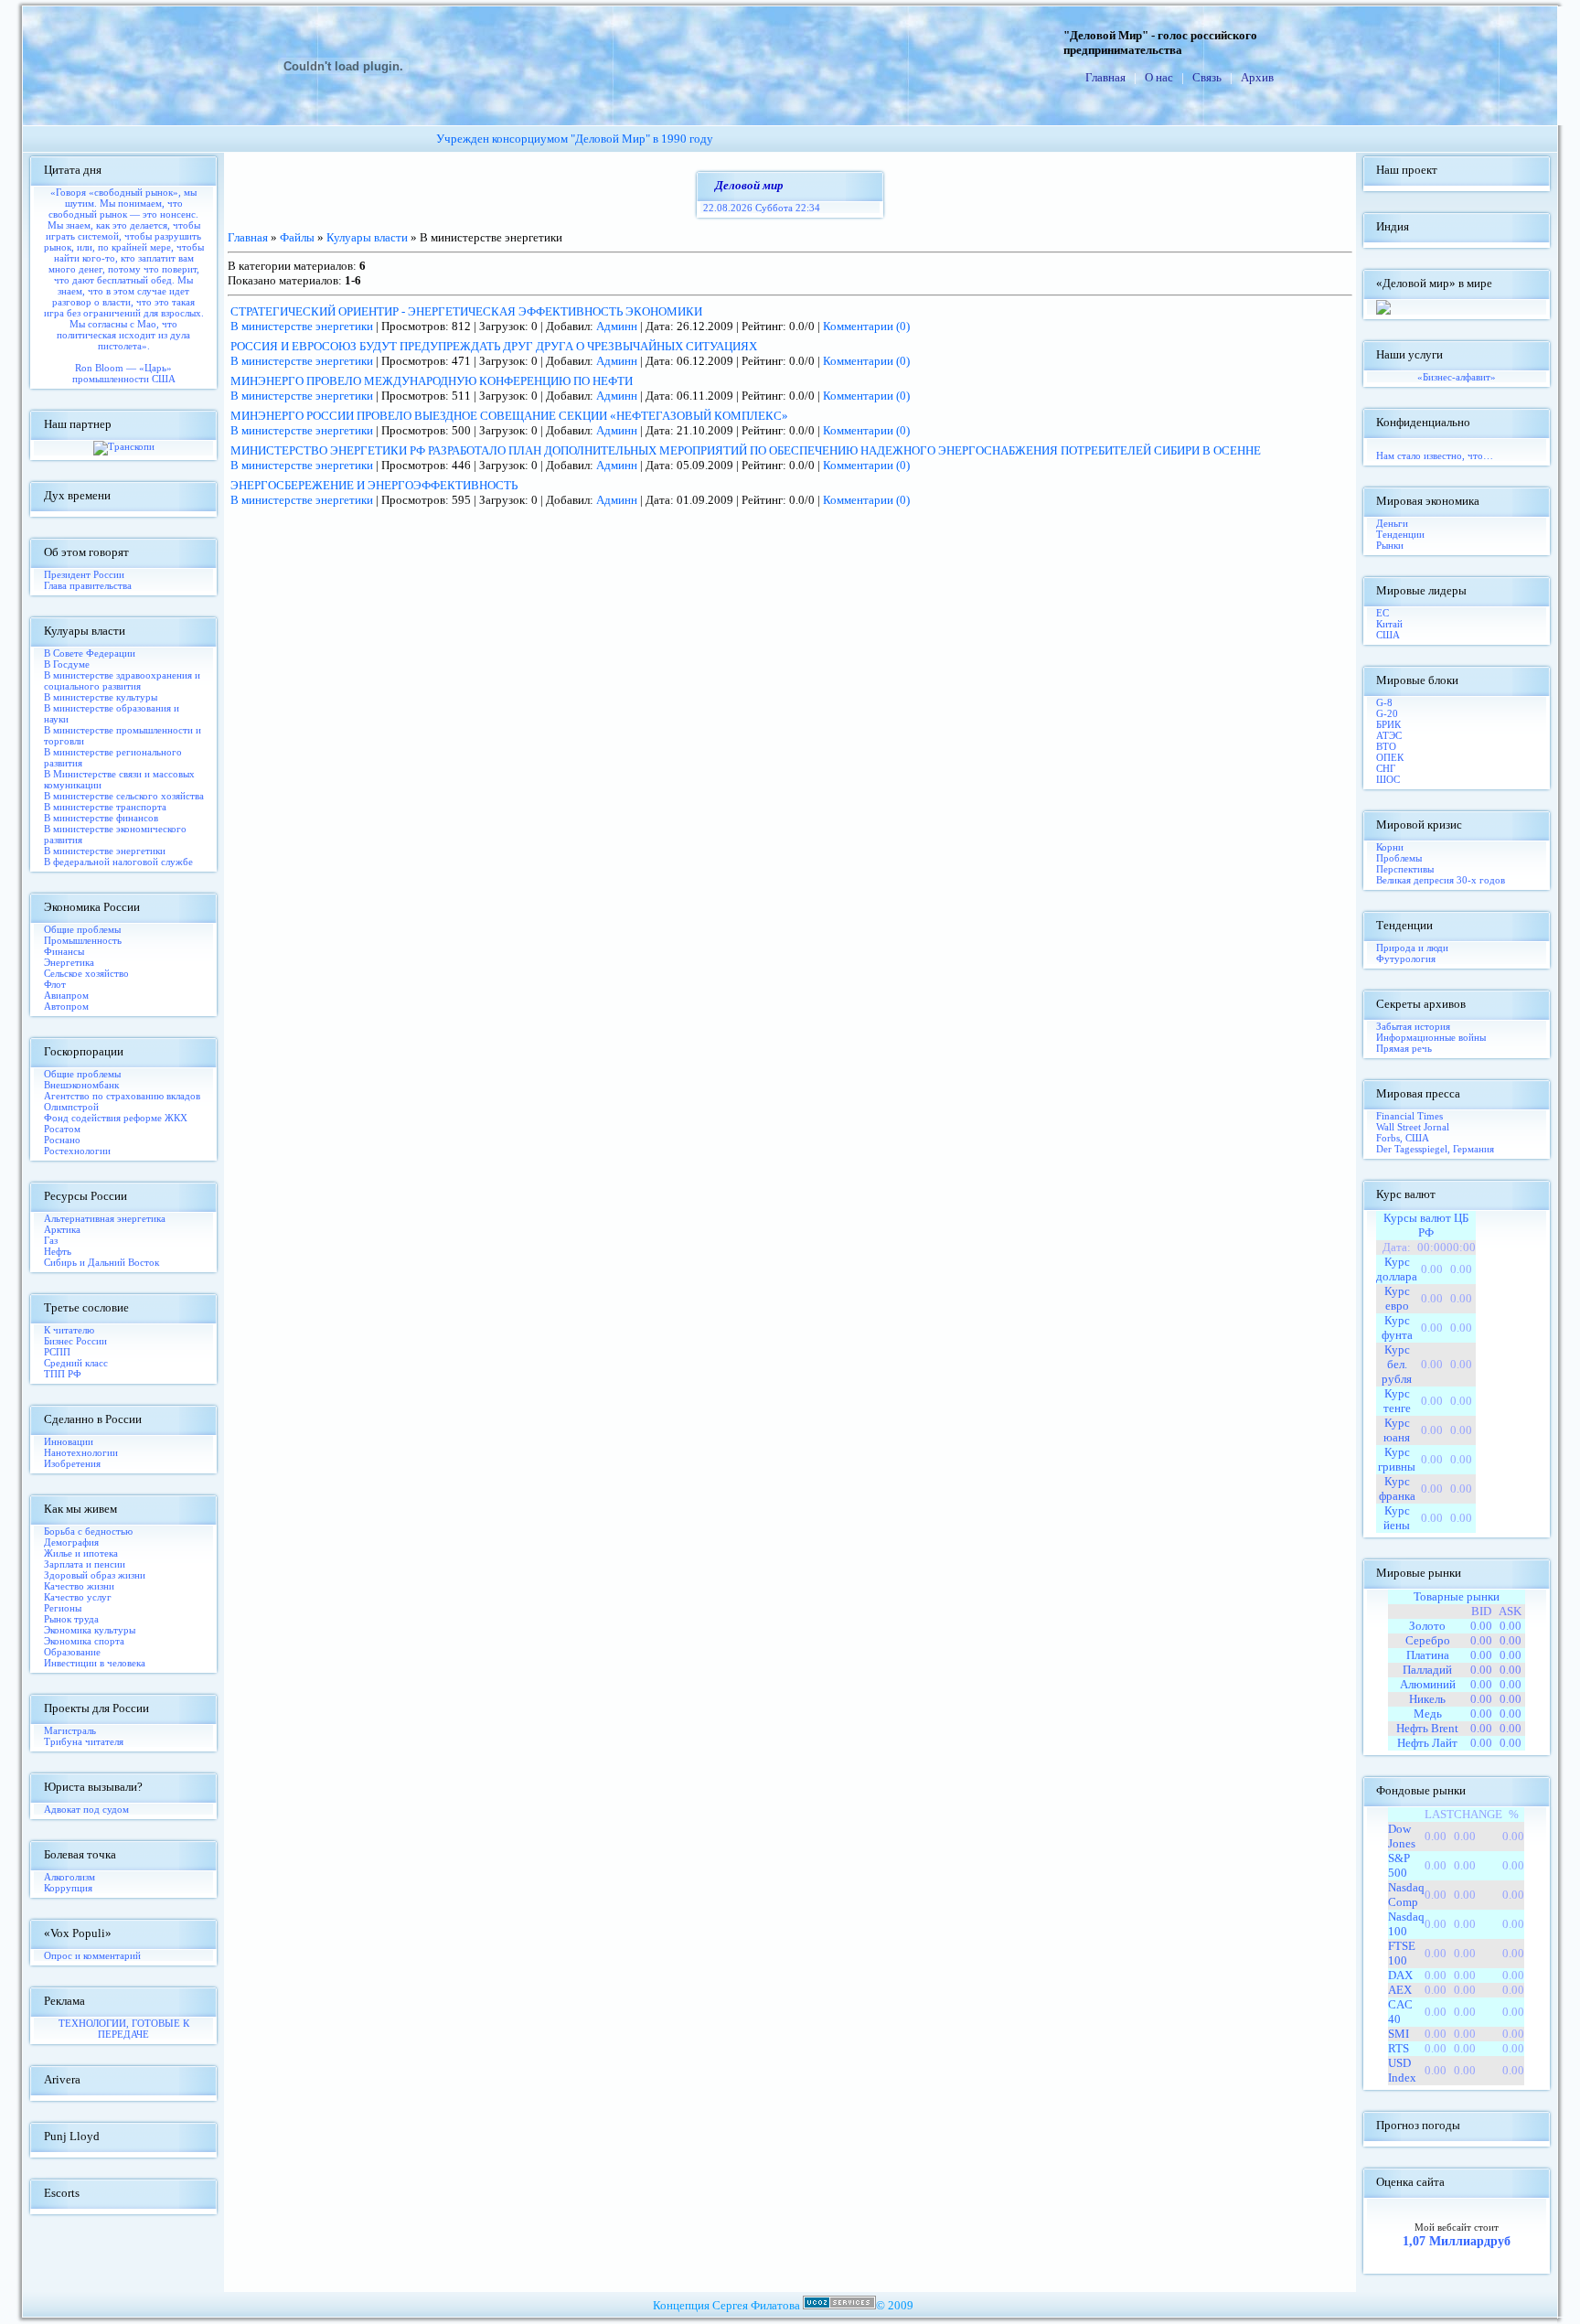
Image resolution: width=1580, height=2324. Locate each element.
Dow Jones (1402, 1836)
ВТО (1386, 746)
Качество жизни (79, 1586)
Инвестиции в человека (95, 1663)
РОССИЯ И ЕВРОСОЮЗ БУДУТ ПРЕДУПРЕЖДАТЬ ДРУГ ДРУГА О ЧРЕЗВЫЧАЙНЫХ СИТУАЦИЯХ (494, 346)
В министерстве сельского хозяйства (124, 796)
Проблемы (1399, 858)
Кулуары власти (367, 237)
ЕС (1382, 613)
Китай (1389, 624)
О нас (1159, 77)
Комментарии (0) (866, 326)
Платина (1428, 1655)
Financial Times (1409, 1116)
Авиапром (66, 995)
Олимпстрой (71, 1107)
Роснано (62, 1140)
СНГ (1386, 768)
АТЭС (1389, 735)
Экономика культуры (90, 1630)
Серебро (1428, 1640)
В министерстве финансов (101, 818)
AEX (1400, 1990)
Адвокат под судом (86, 1809)
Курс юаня (1397, 1430)
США (1388, 635)
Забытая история (1413, 1026)
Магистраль (70, 1730)
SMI (1399, 2034)
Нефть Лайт (1427, 1743)
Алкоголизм (69, 1877)
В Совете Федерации (90, 653)
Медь (1428, 1714)
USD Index (1402, 2070)
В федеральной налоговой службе (118, 862)
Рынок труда (71, 1619)
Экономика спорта (84, 1641)
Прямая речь (1404, 1048)
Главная (1105, 77)
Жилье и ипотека (81, 1553)
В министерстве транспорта (105, 807)
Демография (71, 1542)
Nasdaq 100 (1406, 1924)
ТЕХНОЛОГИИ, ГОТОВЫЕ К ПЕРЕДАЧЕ (124, 2029)
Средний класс (76, 1363)
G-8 (1384, 702)
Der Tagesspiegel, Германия (1435, 1149)
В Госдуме (67, 664)
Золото (1427, 1626)
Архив (1257, 77)
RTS (1399, 2048)
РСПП (57, 1352)
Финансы (64, 951)
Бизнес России (75, 1341)
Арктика (62, 1229)
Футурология (1406, 959)
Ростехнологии (77, 1151)
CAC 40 (1400, 2012)
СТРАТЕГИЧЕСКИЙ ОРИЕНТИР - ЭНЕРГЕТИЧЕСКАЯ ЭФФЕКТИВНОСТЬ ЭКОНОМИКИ (466, 311)
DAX (1400, 1975)
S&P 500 (1399, 1865)
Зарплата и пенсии (85, 1564)
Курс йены (1397, 1518)
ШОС (1388, 779)
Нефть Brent (1427, 1728)
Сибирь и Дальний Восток (101, 1262)
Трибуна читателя (84, 1741)
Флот (55, 984)
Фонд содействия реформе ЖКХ (116, 1118)
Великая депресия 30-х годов (1441, 880)
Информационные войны (1431, 1037)
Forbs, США (1403, 1138)
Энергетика (69, 962)
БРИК (1388, 724)
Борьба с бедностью (88, 1531)
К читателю (69, 1330)
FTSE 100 (1402, 1953)
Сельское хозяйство (86, 973)
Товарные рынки (1457, 1596)
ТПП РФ (63, 1374)
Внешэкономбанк (81, 1085)
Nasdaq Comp (1406, 1895)
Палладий (1427, 1670)
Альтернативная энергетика (105, 1218)
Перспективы (1405, 869)
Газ (51, 1240)
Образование (72, 1652)
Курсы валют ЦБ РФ (1426, 1225)
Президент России (84, 574)
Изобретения (72, 1463)
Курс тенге (1397, 1401)
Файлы (297, 237)
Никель (1427, 1699)
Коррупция (68, 1888)
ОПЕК (1390, 757)
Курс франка (1397, 1489)
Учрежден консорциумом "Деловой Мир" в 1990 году (575, 139)
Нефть (58, 1251)
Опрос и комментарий (92, 1955)
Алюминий (1428, 1684)
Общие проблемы (82, 929)
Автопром (66, 1006)
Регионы (63, 1608)
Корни (1390, 847)
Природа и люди (1412, 948)
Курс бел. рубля (1397, 1364)
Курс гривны (1397, 1459)
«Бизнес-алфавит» (1457, 377)
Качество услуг (78, 1597)
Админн (617, 326)
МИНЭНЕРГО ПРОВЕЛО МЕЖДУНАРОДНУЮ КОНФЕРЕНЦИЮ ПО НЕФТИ (432, 381)
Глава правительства (88, 585)
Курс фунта (1397, 1328)
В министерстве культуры (101, 697)
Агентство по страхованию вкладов (122, 1096)
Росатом (62, 1129)
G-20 (1387, 713)
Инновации (69, 1441)
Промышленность (83, 940)
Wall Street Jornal (1413, 1127)
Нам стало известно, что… (1435, 455)
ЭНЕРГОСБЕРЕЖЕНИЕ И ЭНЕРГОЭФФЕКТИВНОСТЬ (374, 485)
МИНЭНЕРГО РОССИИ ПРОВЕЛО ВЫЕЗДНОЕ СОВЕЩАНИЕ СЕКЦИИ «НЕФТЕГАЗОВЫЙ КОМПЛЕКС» (509, 416)
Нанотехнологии (81, 1452)
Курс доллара (1397, 1269)
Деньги (1392, 523)
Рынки (1390, 545)
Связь (1207, 77)
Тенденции (1400, 534)
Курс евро (1397, 1298)
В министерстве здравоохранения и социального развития (122, 680)
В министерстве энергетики (105, 851)
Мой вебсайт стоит (1457, 2227)
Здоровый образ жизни (95, 1575)
